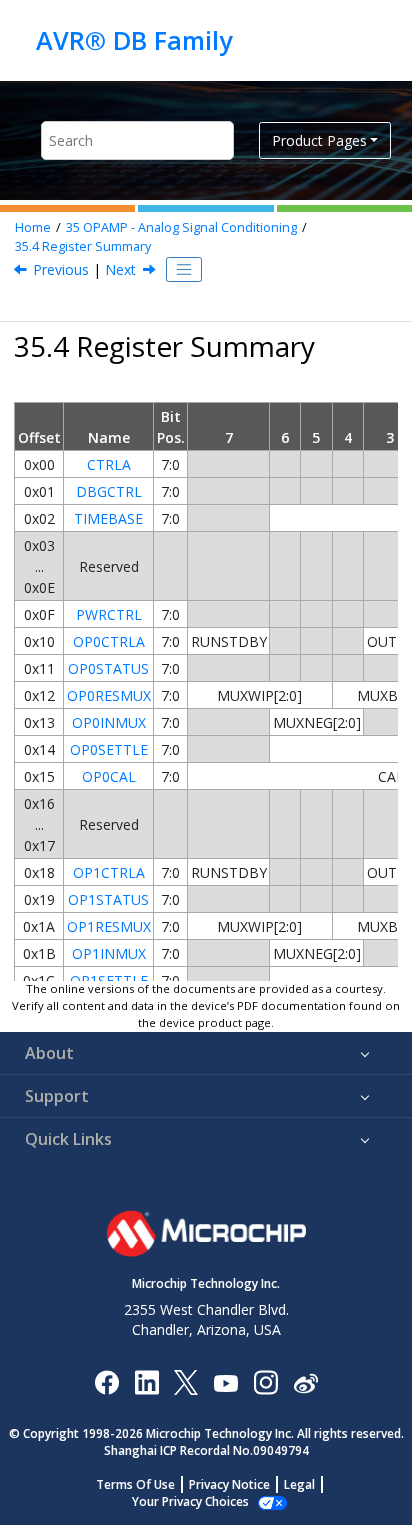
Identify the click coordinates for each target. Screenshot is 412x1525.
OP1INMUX (109, 953)
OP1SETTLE (109, 980)
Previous (61, 269)
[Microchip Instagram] (265, 1381)
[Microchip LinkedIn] (146, 1381)
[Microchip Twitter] (186, 1381)
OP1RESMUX (109, 926)
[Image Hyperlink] (225, 1381)
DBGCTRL (109, 491)
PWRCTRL (109, 614)
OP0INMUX (109, 722)
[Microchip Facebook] (106, 1381)
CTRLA (109, 464)
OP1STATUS (108, 899)
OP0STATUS (108, 668)
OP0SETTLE (109, 749)
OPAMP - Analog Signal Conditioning (181, 227)
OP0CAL (109, 776)
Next (120, 269)
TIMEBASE (108, 518)
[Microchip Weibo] (305, 1381)
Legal (299, 1484)
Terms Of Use (135, 1484)
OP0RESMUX (109, 695)
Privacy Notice (229, 1484)
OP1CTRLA (109, 872)
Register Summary (83, 246)
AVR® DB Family (134, 40)
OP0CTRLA (109, 641)
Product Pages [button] (319, 140)
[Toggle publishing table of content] (184, 270)
